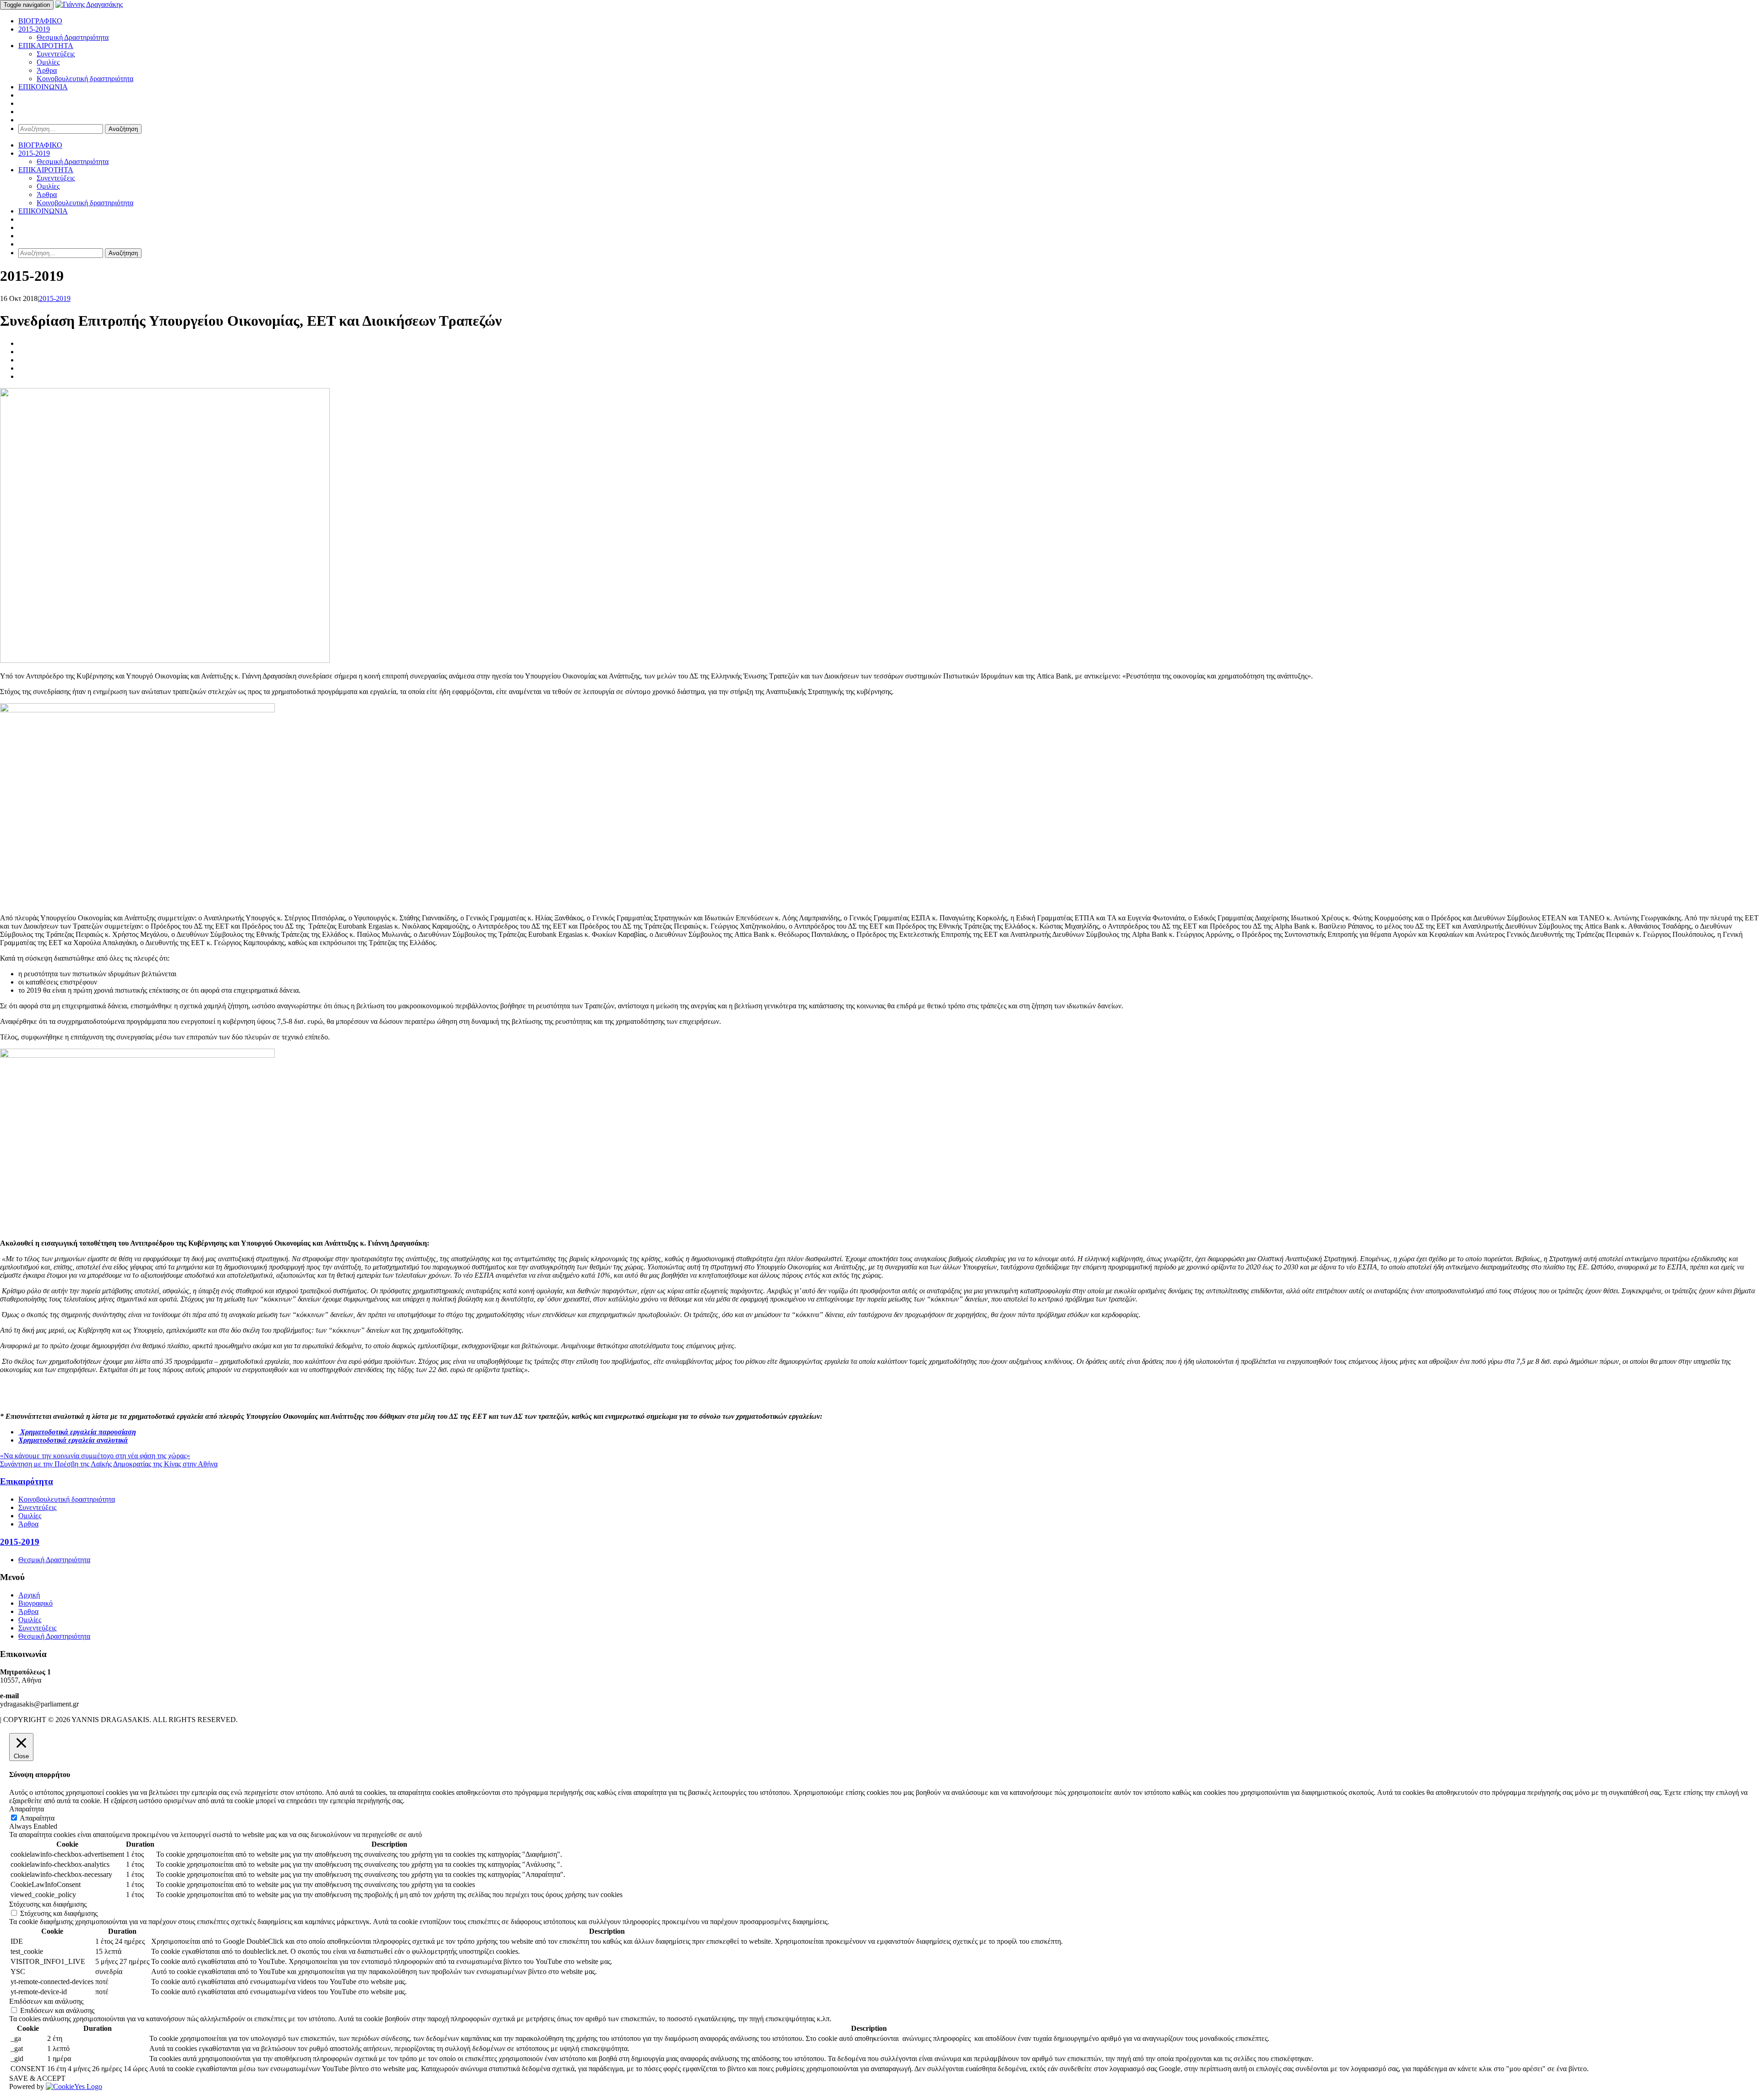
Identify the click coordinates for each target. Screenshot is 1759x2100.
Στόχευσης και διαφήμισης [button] (48, 1904)
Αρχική (29, 1595)
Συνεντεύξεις (56, 54)
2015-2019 (34, 29)
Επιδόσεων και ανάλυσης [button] (46, 2001)
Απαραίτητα (37, 1818)
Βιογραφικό (36, 1603)
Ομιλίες (48, 62)
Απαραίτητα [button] (27, 1809)
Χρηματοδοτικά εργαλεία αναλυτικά (73, 1440)
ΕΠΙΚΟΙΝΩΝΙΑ (43, 87)
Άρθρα (47, 70)
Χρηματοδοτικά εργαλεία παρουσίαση (77, 1432)
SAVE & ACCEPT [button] (37, 2078)
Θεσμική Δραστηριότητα (73, 37)
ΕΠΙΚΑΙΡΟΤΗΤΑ (46, 46)
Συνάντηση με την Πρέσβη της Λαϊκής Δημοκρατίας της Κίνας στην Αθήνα (109, 1464)
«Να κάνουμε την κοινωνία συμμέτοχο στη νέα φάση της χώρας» (95, 1456)
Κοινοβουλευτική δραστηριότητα (85, 79)
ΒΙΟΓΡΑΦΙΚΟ (40, 21)
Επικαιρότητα (27, 1481)
